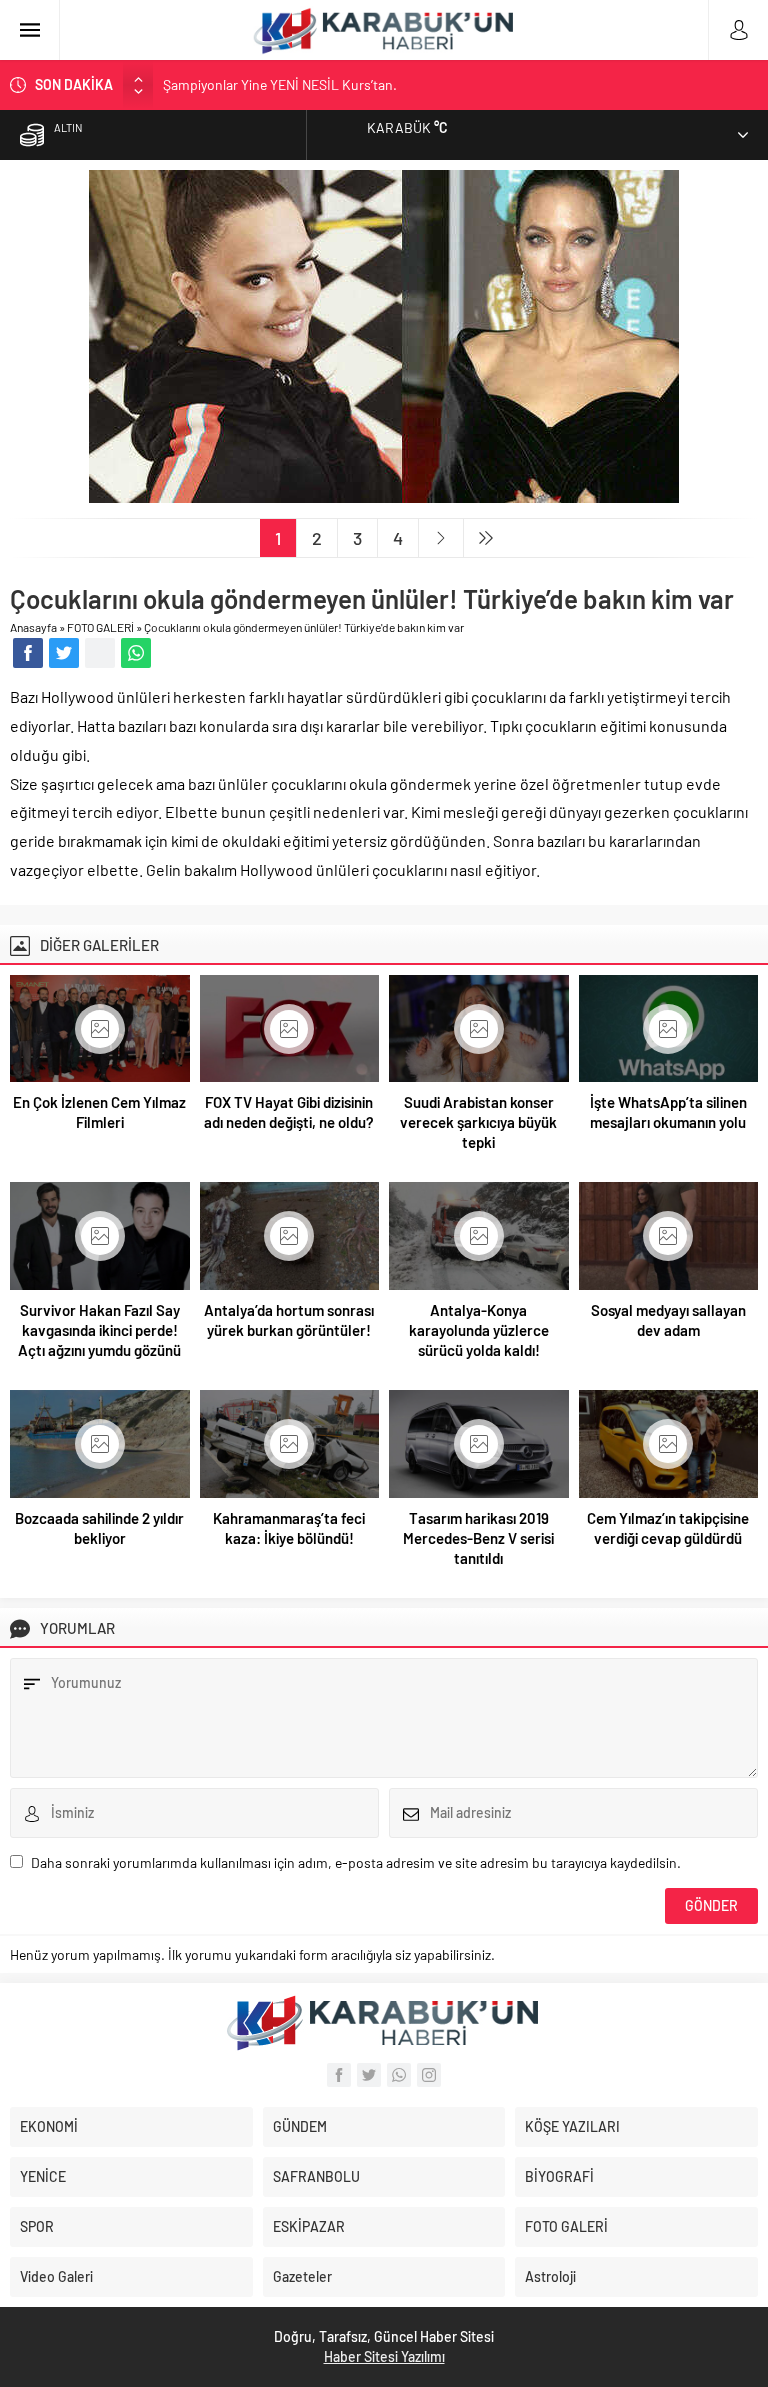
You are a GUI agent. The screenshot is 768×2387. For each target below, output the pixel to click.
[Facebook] (339, 2075)
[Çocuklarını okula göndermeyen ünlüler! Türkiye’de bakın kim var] (384, 494)
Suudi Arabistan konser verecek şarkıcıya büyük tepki (478, 1122)
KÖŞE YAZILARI (572, 2126)
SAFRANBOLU (316, 2176)
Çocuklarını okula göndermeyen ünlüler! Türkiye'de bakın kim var (304, 627)
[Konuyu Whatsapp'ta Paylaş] (136, 653)
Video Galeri (56, 2276)
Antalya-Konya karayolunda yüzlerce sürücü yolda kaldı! (479, 1330)
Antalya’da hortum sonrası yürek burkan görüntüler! (289, 1320)
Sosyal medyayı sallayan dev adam (668, 1320)
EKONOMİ (49, 2126)
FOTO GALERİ (100, 627)
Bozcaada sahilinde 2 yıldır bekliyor (99, 1528)
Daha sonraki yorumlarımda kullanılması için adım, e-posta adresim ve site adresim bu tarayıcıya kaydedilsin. (356, 1862)
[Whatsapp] (399, 2075)
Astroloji (550, 2276)
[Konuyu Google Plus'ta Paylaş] (100, 653)
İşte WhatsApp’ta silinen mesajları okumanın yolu (668, 1112)
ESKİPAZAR (309, 2226)
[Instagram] (429, 2075)
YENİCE (43, 2176)
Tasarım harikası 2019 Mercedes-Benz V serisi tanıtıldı (478, 1538)
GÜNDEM (300, 2126)
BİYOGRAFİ (559, 2176)
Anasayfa (33, 627)
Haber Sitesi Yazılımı (384, 2356)
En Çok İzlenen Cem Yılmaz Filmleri (99, 1112)
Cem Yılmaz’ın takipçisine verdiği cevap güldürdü (668, 1528)
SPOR (37, 2226)
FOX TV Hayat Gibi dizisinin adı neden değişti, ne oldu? (289, 1112)
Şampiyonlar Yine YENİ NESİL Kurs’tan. (280, 84)
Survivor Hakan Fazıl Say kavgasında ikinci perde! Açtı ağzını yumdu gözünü (99, 1330)
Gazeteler (302, 2276)
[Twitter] (369, 2075)
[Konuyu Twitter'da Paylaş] (64, 653)
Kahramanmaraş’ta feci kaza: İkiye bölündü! (289, 1528)
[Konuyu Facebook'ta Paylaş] (28, 653)
